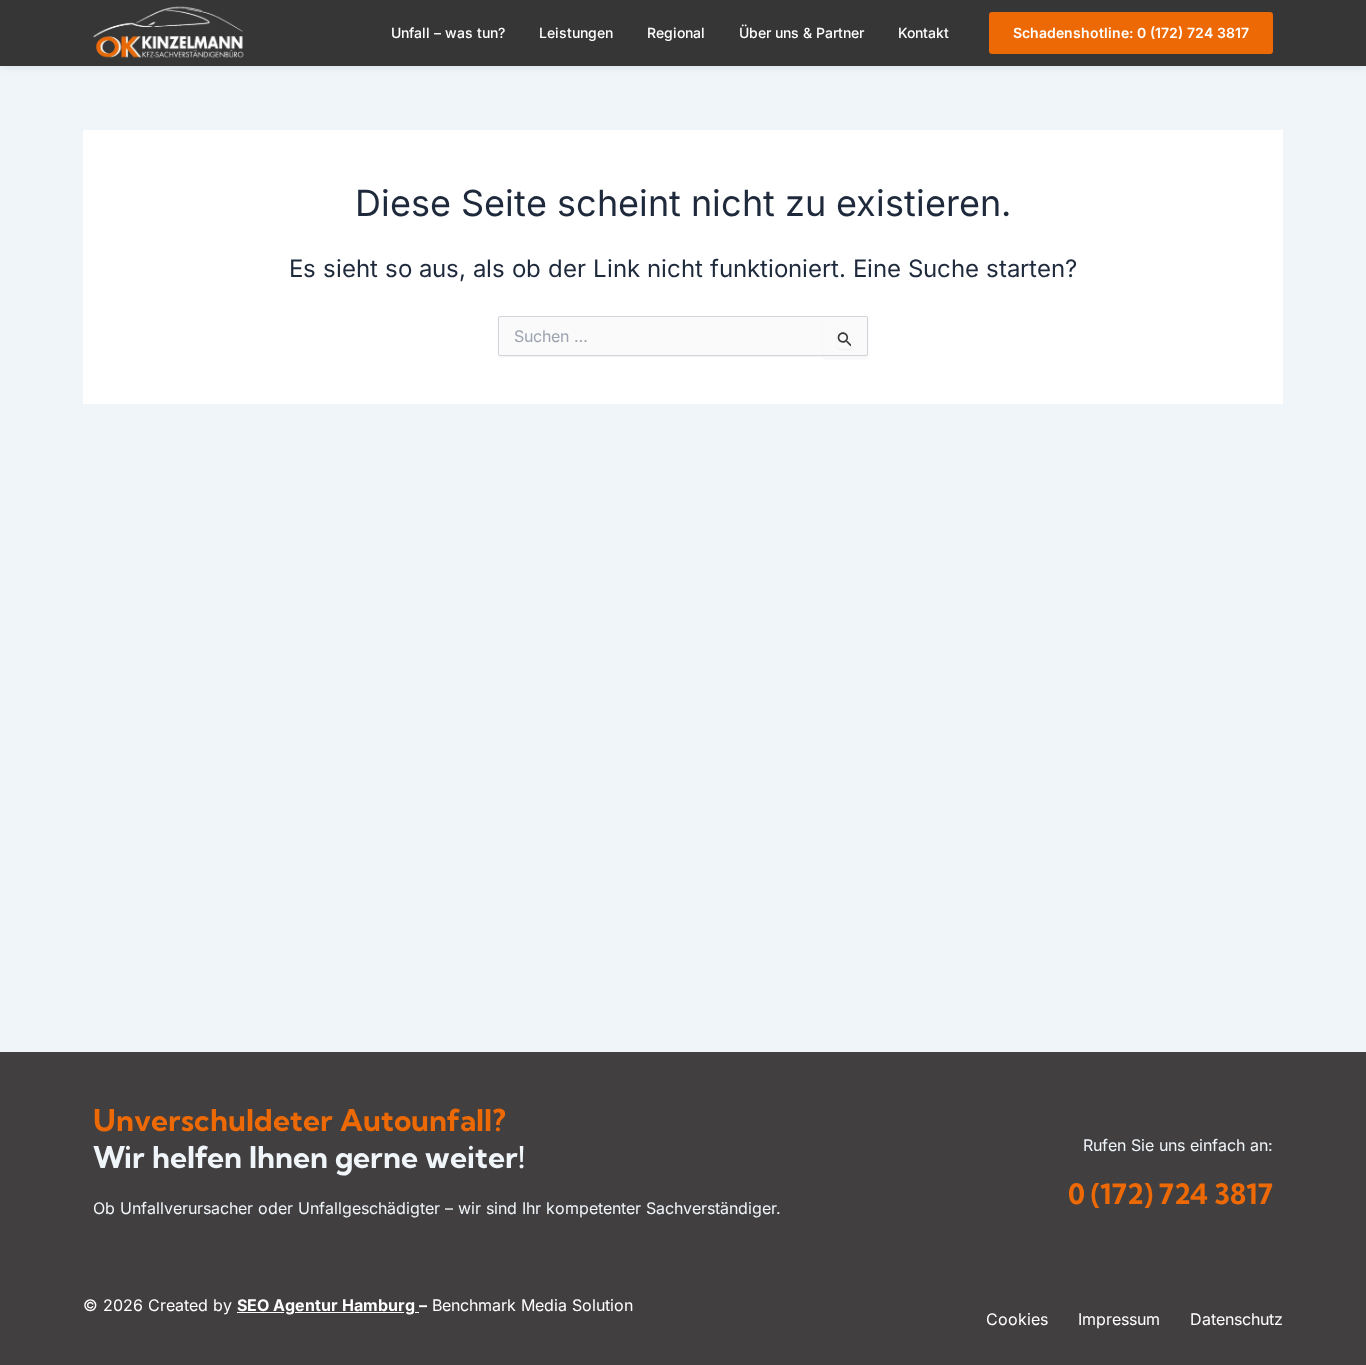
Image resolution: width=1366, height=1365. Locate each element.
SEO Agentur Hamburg (328, 1305)
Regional (676, 32)
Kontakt (923, 32)
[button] (453, 33)
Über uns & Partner (801, 32)
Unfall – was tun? (448, 32)
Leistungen (576, 32)
